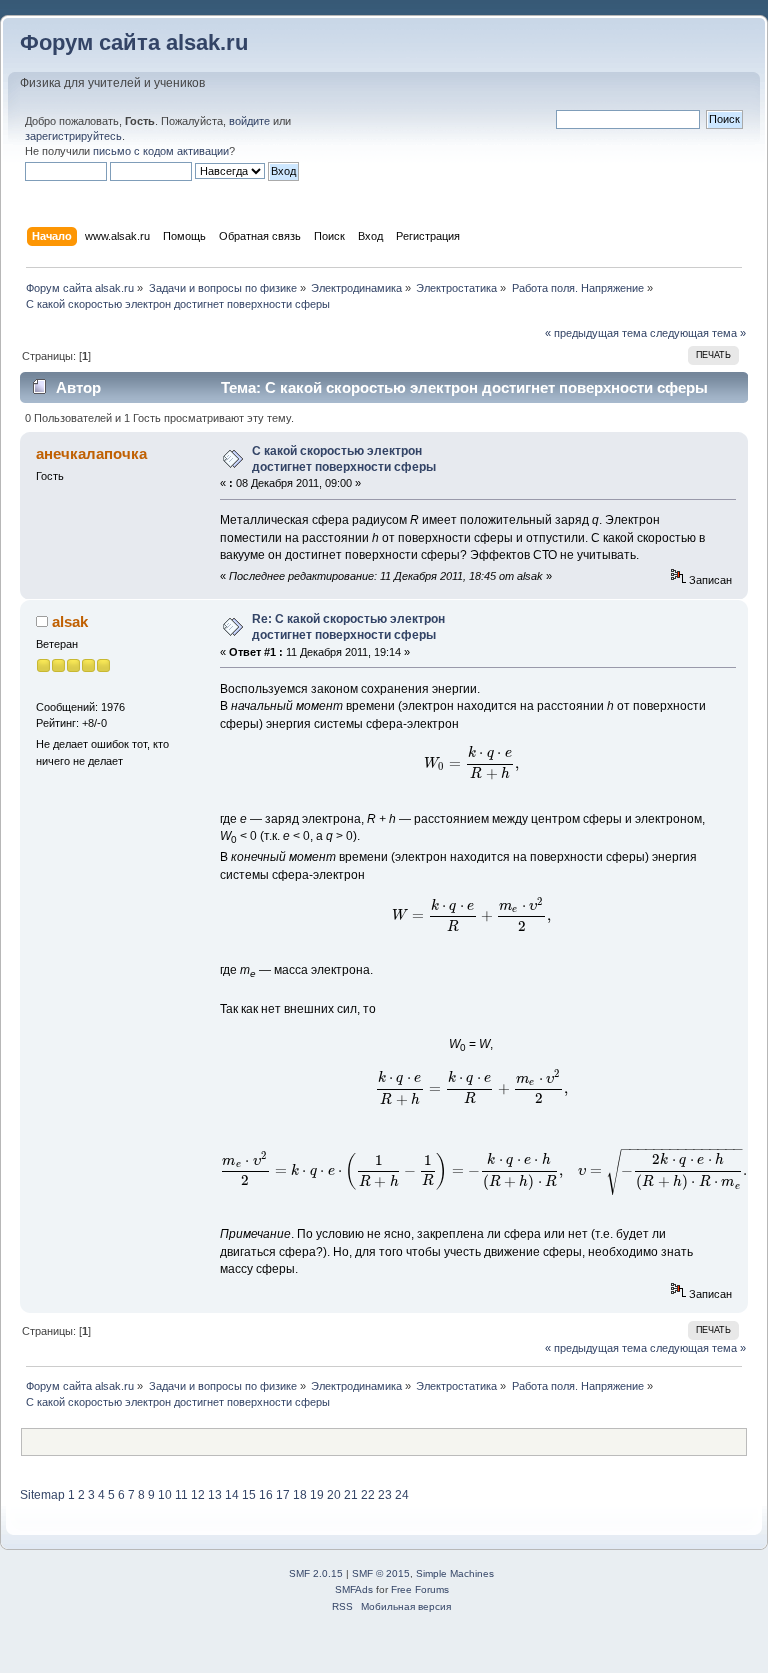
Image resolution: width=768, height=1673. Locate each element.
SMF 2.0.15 (316, 1573)
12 (198, 1495)
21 (351, 1495)
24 (402, 1495)
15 (249, 1495)
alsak (70, 621)
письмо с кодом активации (161, 151)
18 (300, 1495)
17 (283, 1495)
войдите (249, 121)
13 (215, 1495)
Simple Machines (455, 1573)
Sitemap (42, 1495)
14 (232, 1495)
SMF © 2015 (381, 1573)
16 (266, 1495)
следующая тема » (698, 333)
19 (317, 1495)
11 (181, 1495)
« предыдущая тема (596, 333)
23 (385, 1495)
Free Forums (420, 1589)
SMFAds (354, 1589)
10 (165, 1495)
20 (334, 1495)
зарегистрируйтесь (73, 136)
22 (368, 1495)
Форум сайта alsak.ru (134, 42)
